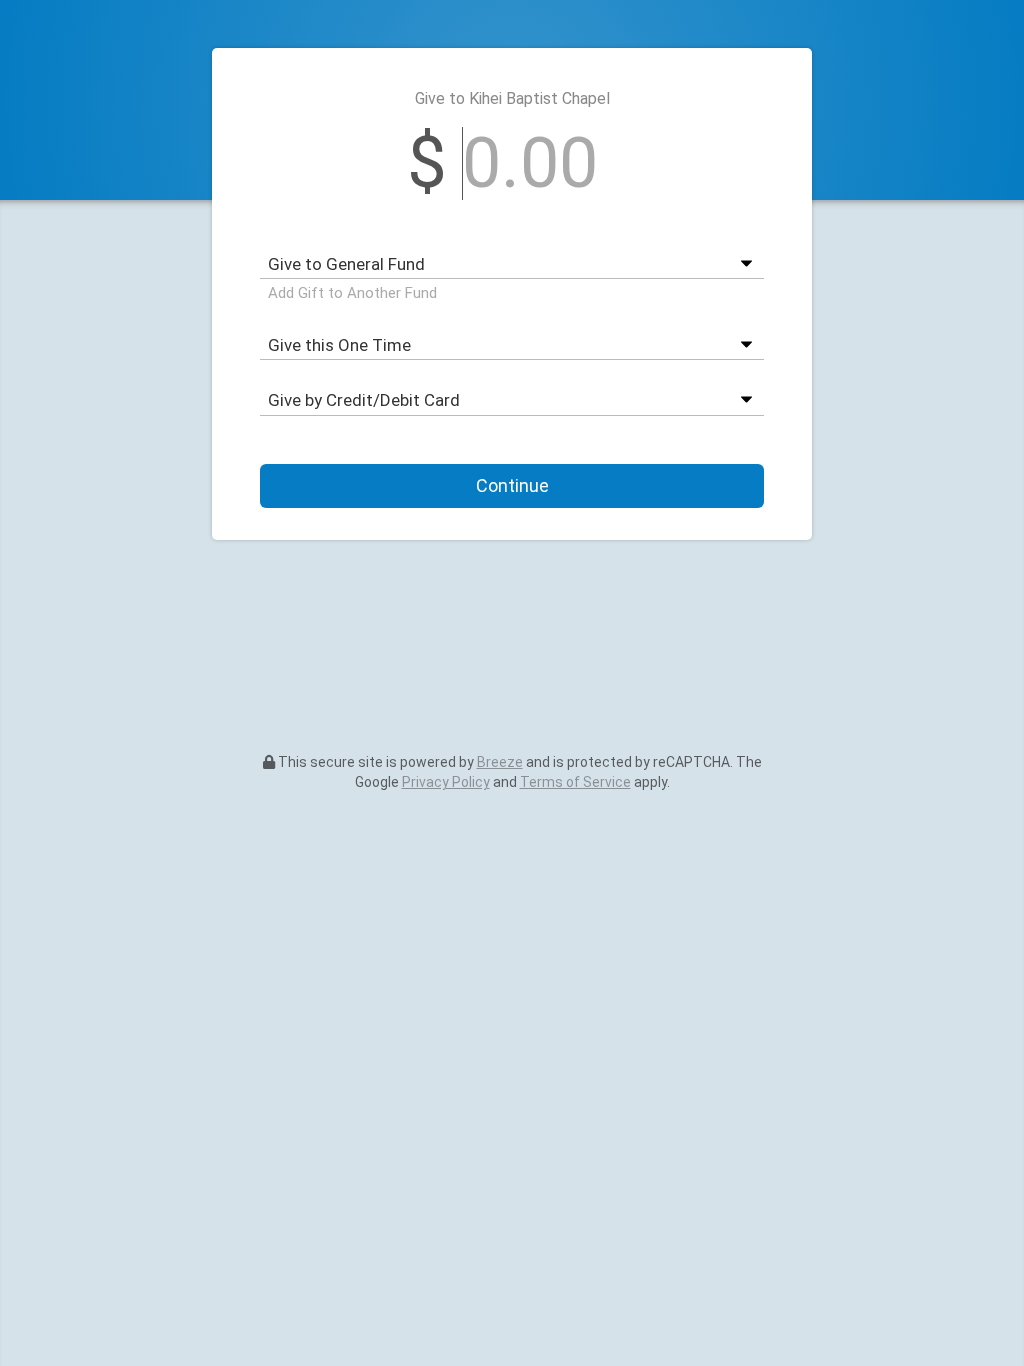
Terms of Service (575, 782)
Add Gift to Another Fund (352, 293)
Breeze (500, 762)
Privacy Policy (446, 782)
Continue (512, 485)
